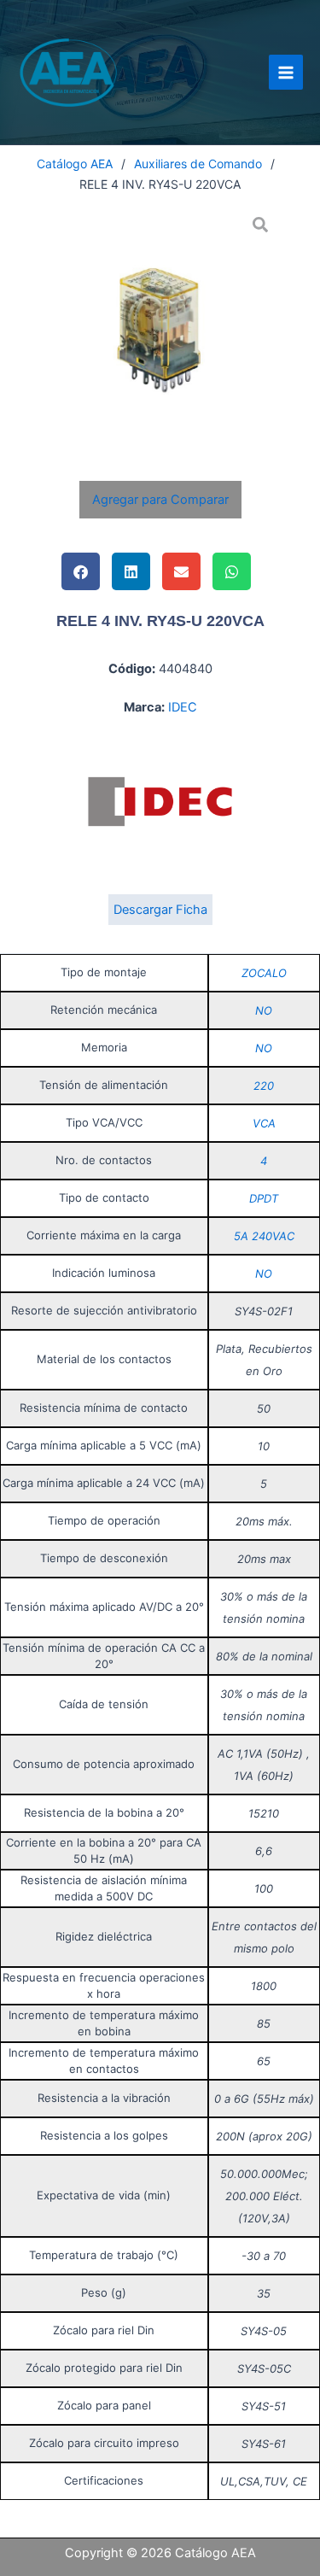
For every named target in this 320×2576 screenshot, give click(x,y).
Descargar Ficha (160, 910)
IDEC (183, 707)
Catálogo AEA (75, 164)
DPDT (264, 1198)
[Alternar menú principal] (286, 72)
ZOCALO (264, 973)
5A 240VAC (264, 1236)
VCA (264, 1123)
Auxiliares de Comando (198, 164)
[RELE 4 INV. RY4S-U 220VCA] (160, 325)
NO (264, 1010)
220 (264, 1086)
